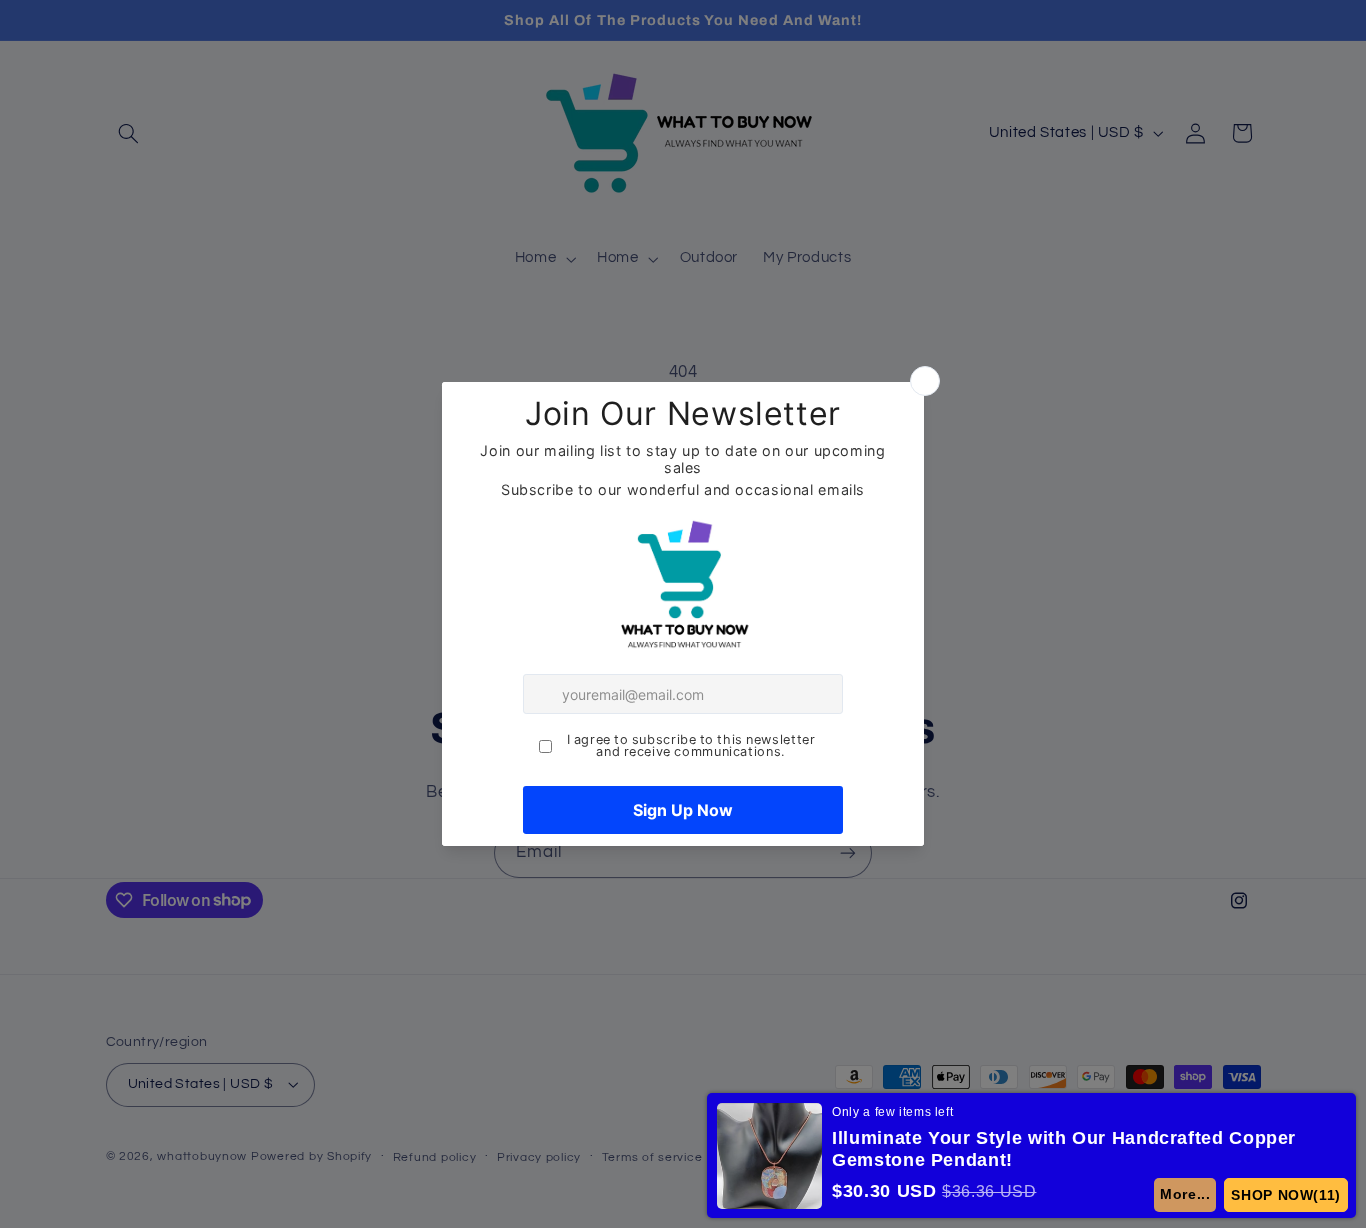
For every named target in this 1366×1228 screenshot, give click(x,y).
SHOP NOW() (1285, 1195)
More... (1184, 1194)
